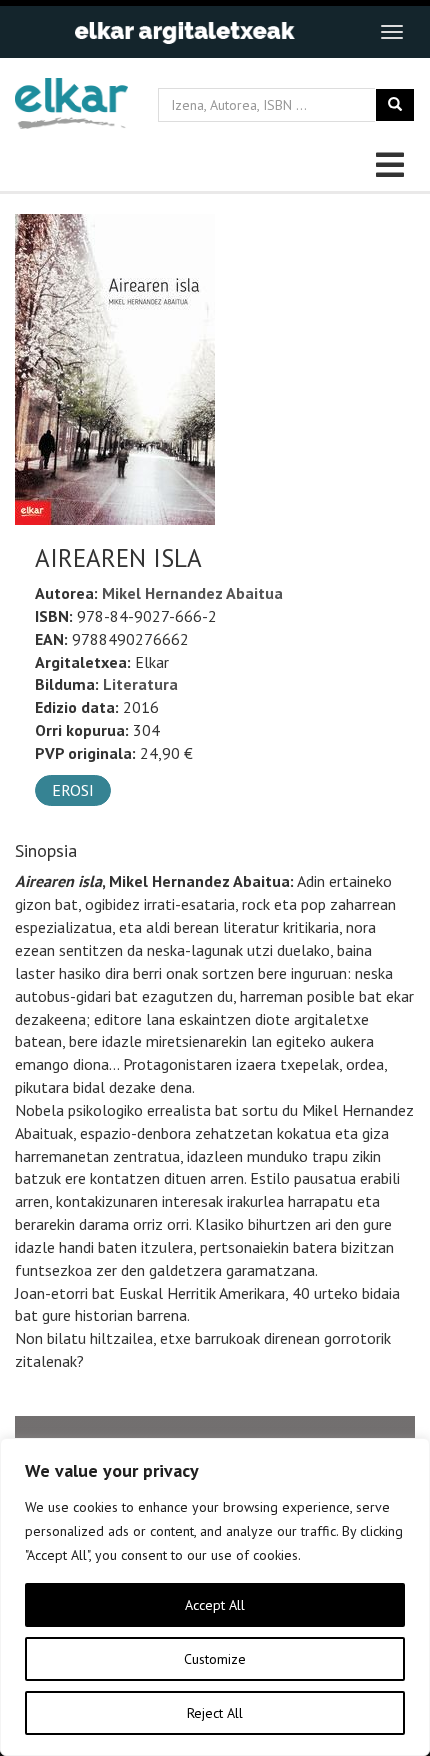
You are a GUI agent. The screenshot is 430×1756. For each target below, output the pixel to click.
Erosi (73, 790)
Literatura (140, 684)
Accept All (215, 1605)
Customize (215, 1659)
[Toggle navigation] (392, 32)
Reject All (215, 1713)
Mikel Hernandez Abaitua (192, 593)
